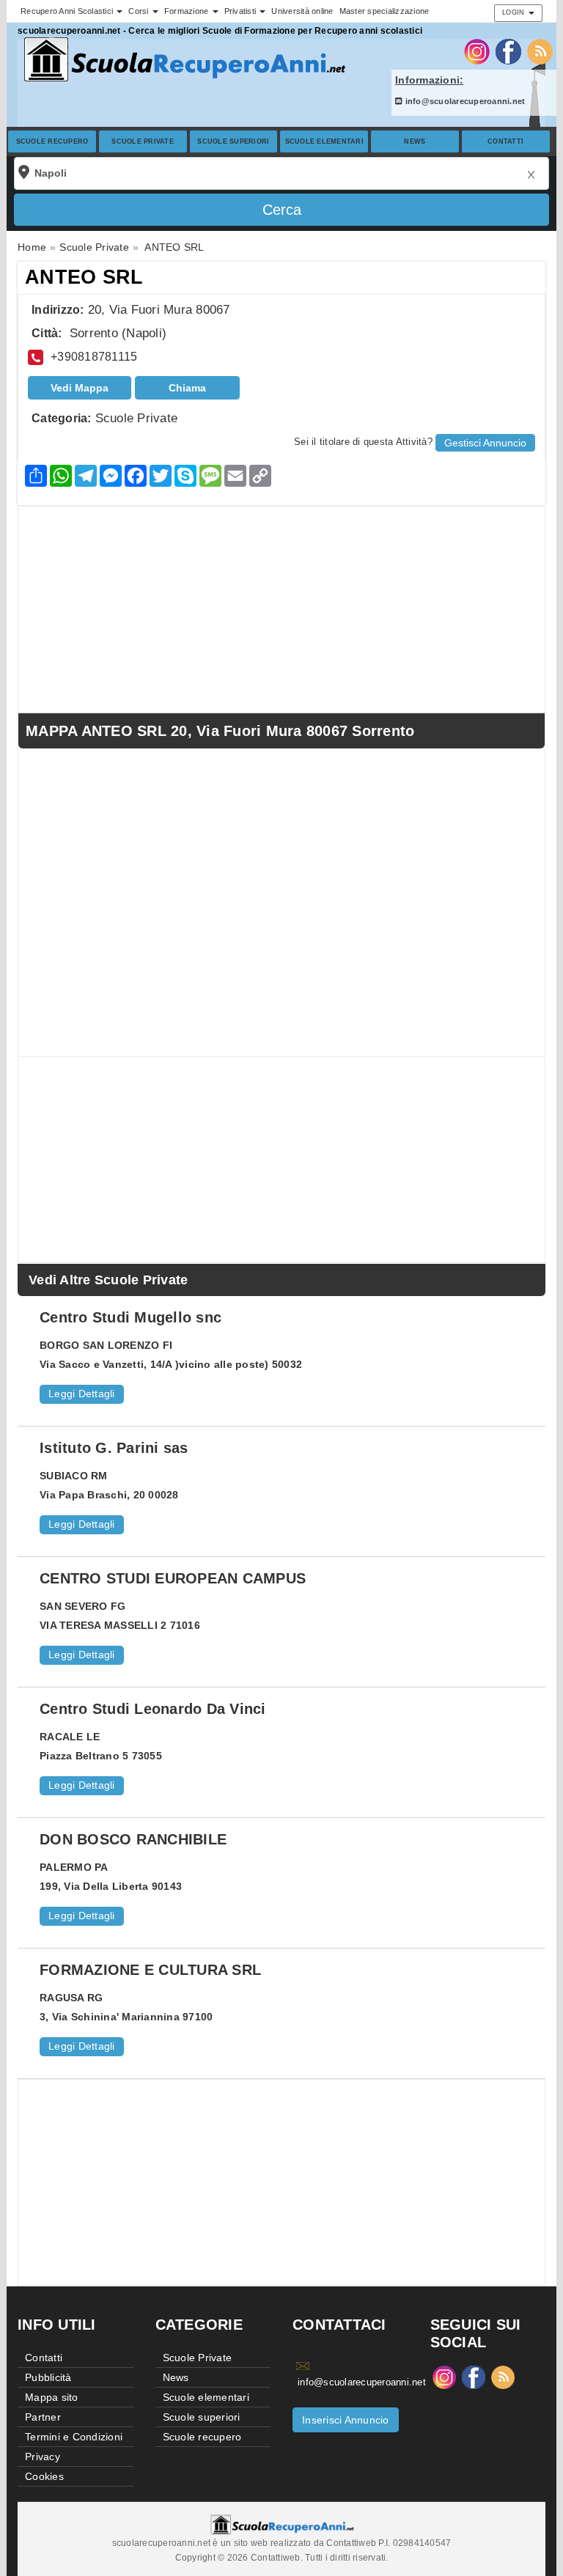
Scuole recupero (52, 141)
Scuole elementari (324, 141)
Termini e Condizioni (74, 2437)
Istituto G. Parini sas (114, 1448)
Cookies (44, 2476)
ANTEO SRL (84, 277)
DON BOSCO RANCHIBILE (133, 1839)
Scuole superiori (233, 141)
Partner (43, 2417)
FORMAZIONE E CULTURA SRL (150, 1970)
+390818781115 (94, 357)
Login (515, 12)
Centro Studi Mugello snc (130, 1317)
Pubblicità (48, 2377)
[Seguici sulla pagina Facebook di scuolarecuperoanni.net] (508, 51)
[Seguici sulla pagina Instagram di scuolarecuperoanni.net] (477, 51)
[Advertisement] (281, 609)
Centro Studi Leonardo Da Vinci (153, 1709)
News (415, 141)
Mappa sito (52, 2397)
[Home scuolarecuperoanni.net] (183, 60)
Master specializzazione (384, 11)
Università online (302, 11)
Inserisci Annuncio (346, 2420)
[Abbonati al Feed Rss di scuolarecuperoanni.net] (540, 51)
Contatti (505, 141)
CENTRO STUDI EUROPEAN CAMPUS (173, 1578)
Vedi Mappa (80, 388)
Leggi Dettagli (82, 1394)
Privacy (43, 2457)
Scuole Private (143, 141)
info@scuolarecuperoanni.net (464, 101)
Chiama (187, 388)
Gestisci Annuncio (485, 443)
